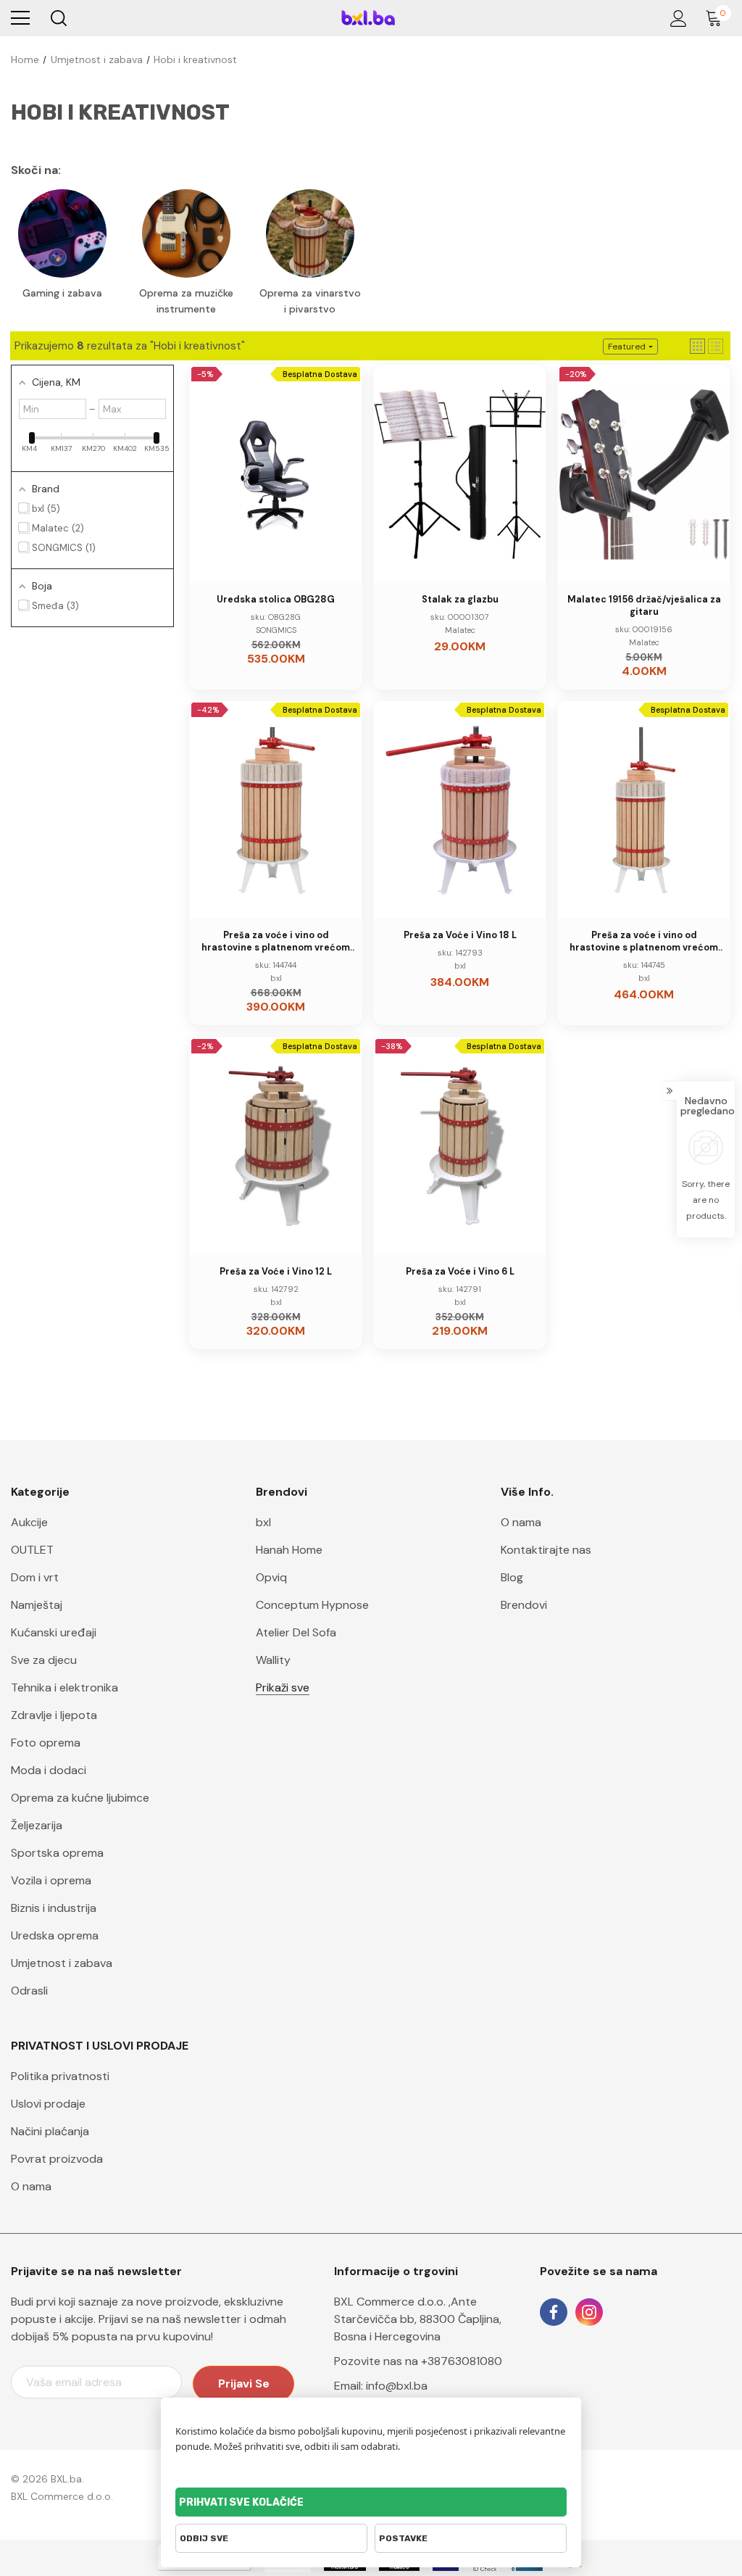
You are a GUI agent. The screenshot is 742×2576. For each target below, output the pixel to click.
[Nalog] (676, 18)
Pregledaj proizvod (285, 496)
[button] (697, 346)
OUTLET (32, 1550)
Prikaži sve (283, 1687)
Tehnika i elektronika (64, 1687)
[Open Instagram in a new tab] (589, 2312)
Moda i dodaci (49, 1770)
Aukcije (29, 1522)
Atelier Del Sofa (296, 1632)
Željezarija (37, 1825)
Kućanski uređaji (54, 1632)
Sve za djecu (44, 1660)
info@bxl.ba (397, 2386)
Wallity (273, 1660)
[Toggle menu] (20, 18)
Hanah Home (289, 1550)
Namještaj (37, 1605)
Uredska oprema (55, 1935)
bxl (263, 1522)
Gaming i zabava (62, 293)
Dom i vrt (35, 1577)
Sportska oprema (57, 1853)
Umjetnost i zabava (62, 1963)
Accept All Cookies (371, 2502)
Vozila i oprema (51, 1880)
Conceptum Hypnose (312, 1605)
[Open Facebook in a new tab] (554, 2312)
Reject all (271, 2538)
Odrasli (29, 1991)
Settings (471, 2538)
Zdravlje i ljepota (54, 1715)
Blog (512, 1577)
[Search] (58, 18)
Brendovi (524, 1605)
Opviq (271, 1577)
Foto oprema (46, 1743)
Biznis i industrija (54, 1908)
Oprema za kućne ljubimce (80, 1798)
